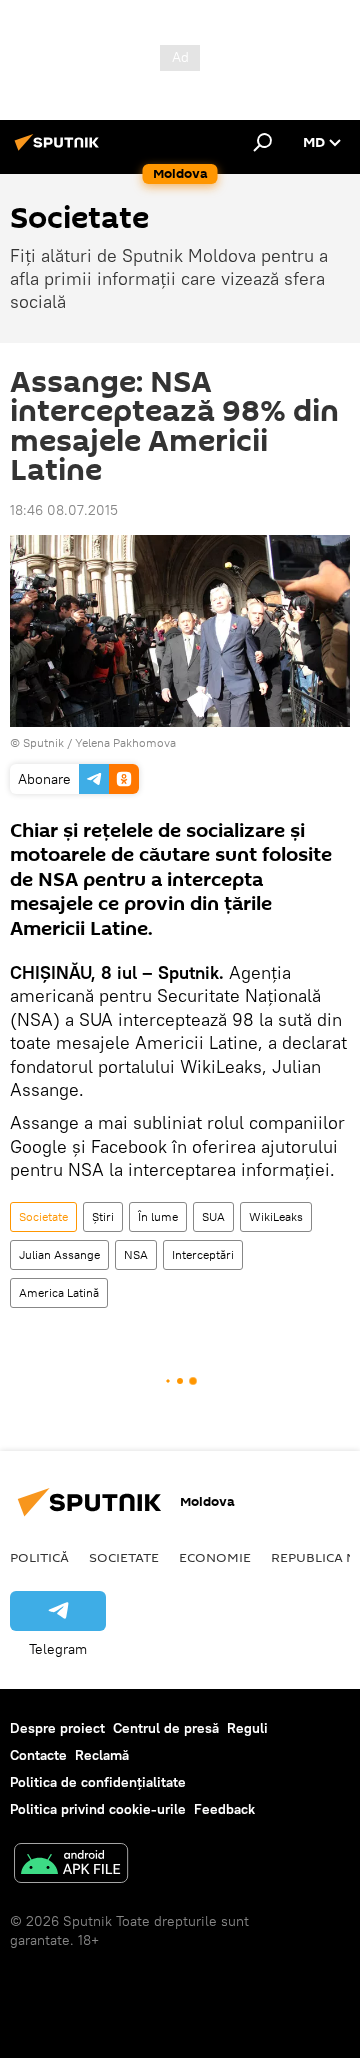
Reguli (247, 1728)
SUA (213, 1216)
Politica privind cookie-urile (98, 1809)
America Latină (59, 1292)
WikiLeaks (276, 1216)
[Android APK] (71, 1865)
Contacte (38, 1755)
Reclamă (102, 1755)
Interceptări (203, 1254)
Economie (215, 1557)
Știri (103, 1216)
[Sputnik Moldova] (60, 150)
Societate (43, 1216)
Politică (39, 1557)
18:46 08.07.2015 (64, 510)
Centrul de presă (166, 1728)
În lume (158, 1216)
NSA (136, 1254)
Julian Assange (59, 1254)
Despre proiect (57, 1728)
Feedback (224, 1809)
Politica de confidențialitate (98, 1782)
